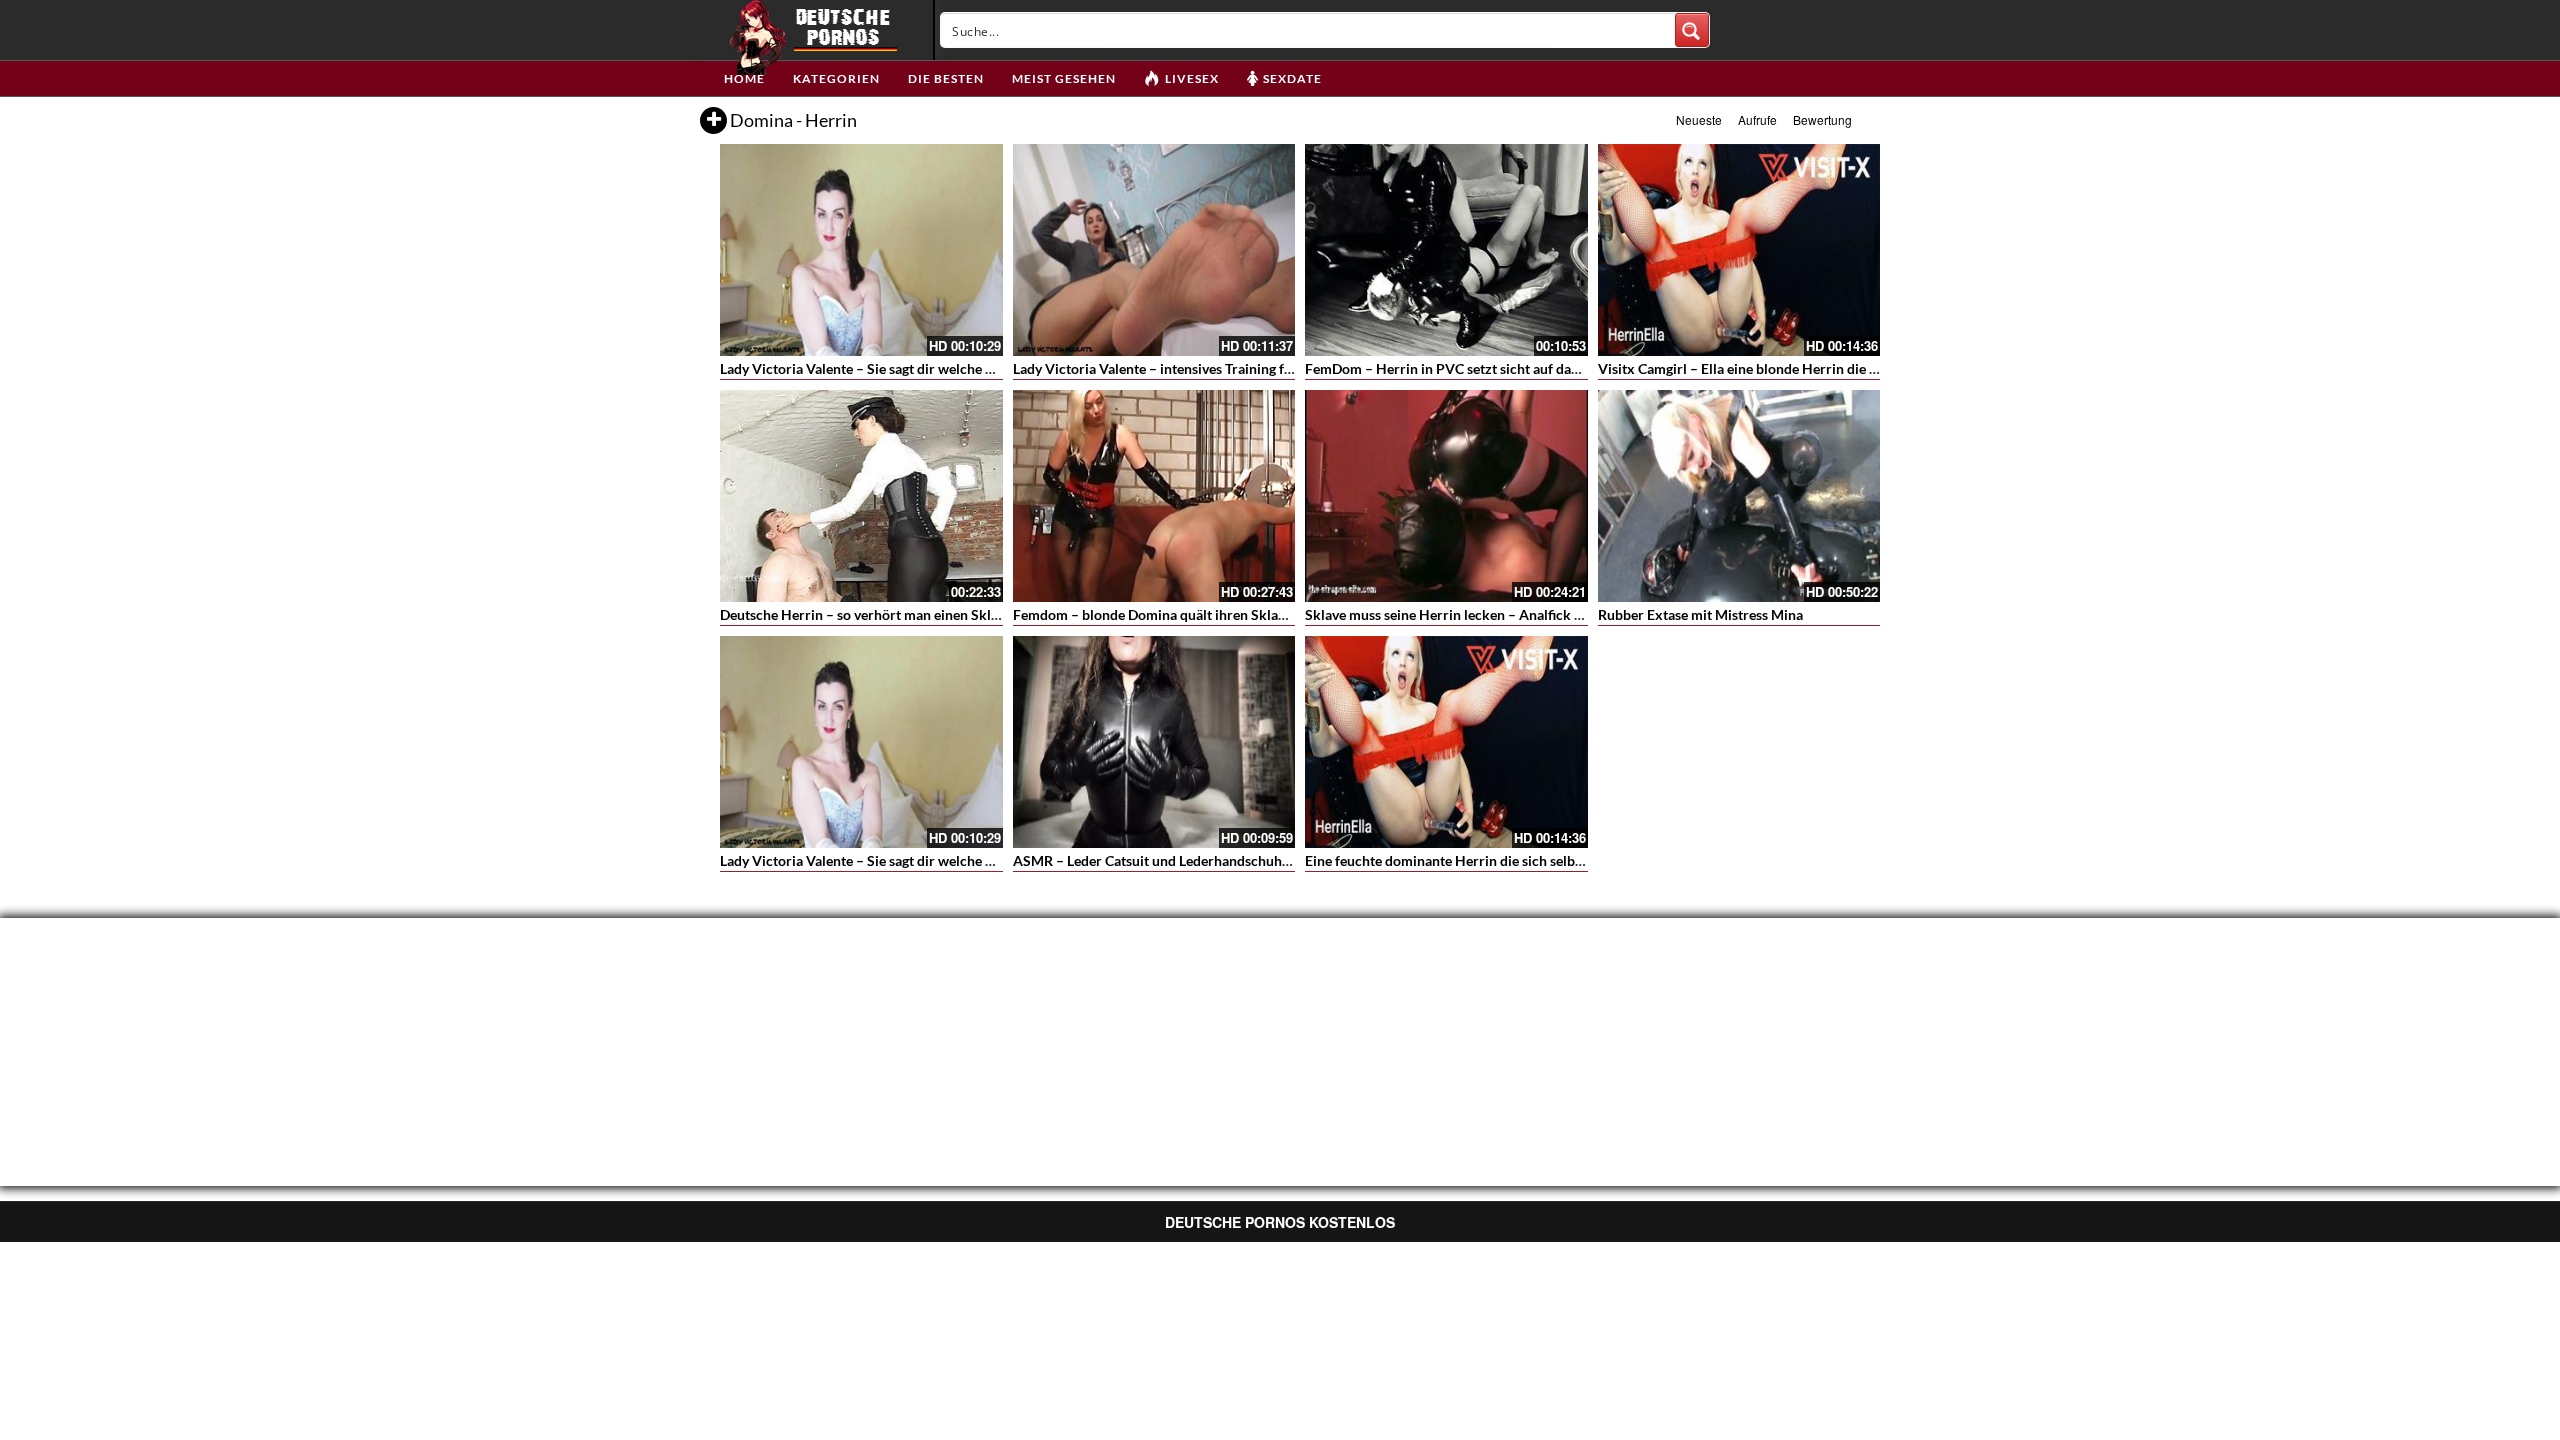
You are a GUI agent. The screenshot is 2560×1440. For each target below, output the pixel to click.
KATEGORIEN (836, 78)
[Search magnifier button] (1692, 30)
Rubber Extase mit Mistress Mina (1700, 614)
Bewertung (1822, 119)
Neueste (1699, 119)
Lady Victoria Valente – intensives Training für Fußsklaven (1193, 368)
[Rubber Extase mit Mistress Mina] (1739, 496)
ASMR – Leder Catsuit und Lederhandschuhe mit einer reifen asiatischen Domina (1262, 860)
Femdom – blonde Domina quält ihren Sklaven (1156, 614)
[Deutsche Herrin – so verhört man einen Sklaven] (861, 496)
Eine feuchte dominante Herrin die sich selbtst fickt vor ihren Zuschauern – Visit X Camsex (1586, 860)
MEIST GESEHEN (1064, 78)
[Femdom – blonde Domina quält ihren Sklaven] (1154, 496)
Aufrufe (1757, 119)
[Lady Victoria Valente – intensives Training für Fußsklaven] (1154, 250)
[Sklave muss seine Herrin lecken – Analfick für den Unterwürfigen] (1446, 496)
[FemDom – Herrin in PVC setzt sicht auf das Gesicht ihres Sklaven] (1446, 250)
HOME (744, 78)
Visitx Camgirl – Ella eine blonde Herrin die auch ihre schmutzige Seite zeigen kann (1855, 368)
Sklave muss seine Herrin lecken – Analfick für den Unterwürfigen (1509, 614)
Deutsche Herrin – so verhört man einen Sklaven (870, 614)
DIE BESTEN (946, 78)
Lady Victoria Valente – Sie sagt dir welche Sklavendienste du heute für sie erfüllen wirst (992, 368)
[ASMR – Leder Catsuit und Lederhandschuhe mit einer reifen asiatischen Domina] (1154, 742)
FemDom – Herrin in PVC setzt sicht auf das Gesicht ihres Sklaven (1509, 368)
